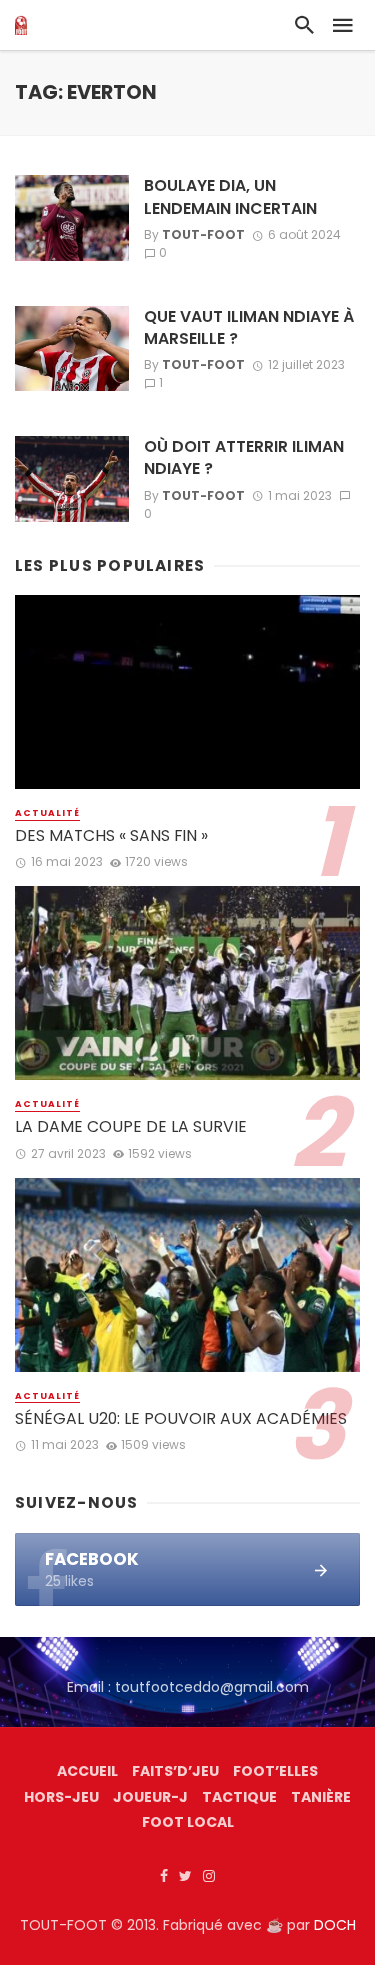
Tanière (321, 1797)
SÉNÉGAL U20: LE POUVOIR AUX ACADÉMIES (181, 1419)
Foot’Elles (275, 1771)
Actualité (47, 813)
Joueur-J (150, 1797)
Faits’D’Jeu (175, 1771)
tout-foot (203, 234)
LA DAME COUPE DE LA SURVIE (131, 1127)
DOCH (335, 1925)
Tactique (239, 1797)
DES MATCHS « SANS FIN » (111, 836)
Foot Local (188, 1822)
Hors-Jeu (61, 1797)
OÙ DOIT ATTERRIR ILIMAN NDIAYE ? (244, 458)
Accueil (87, 1771)
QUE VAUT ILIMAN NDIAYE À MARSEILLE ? (249, 328)
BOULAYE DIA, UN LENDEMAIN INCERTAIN (230, 197)
